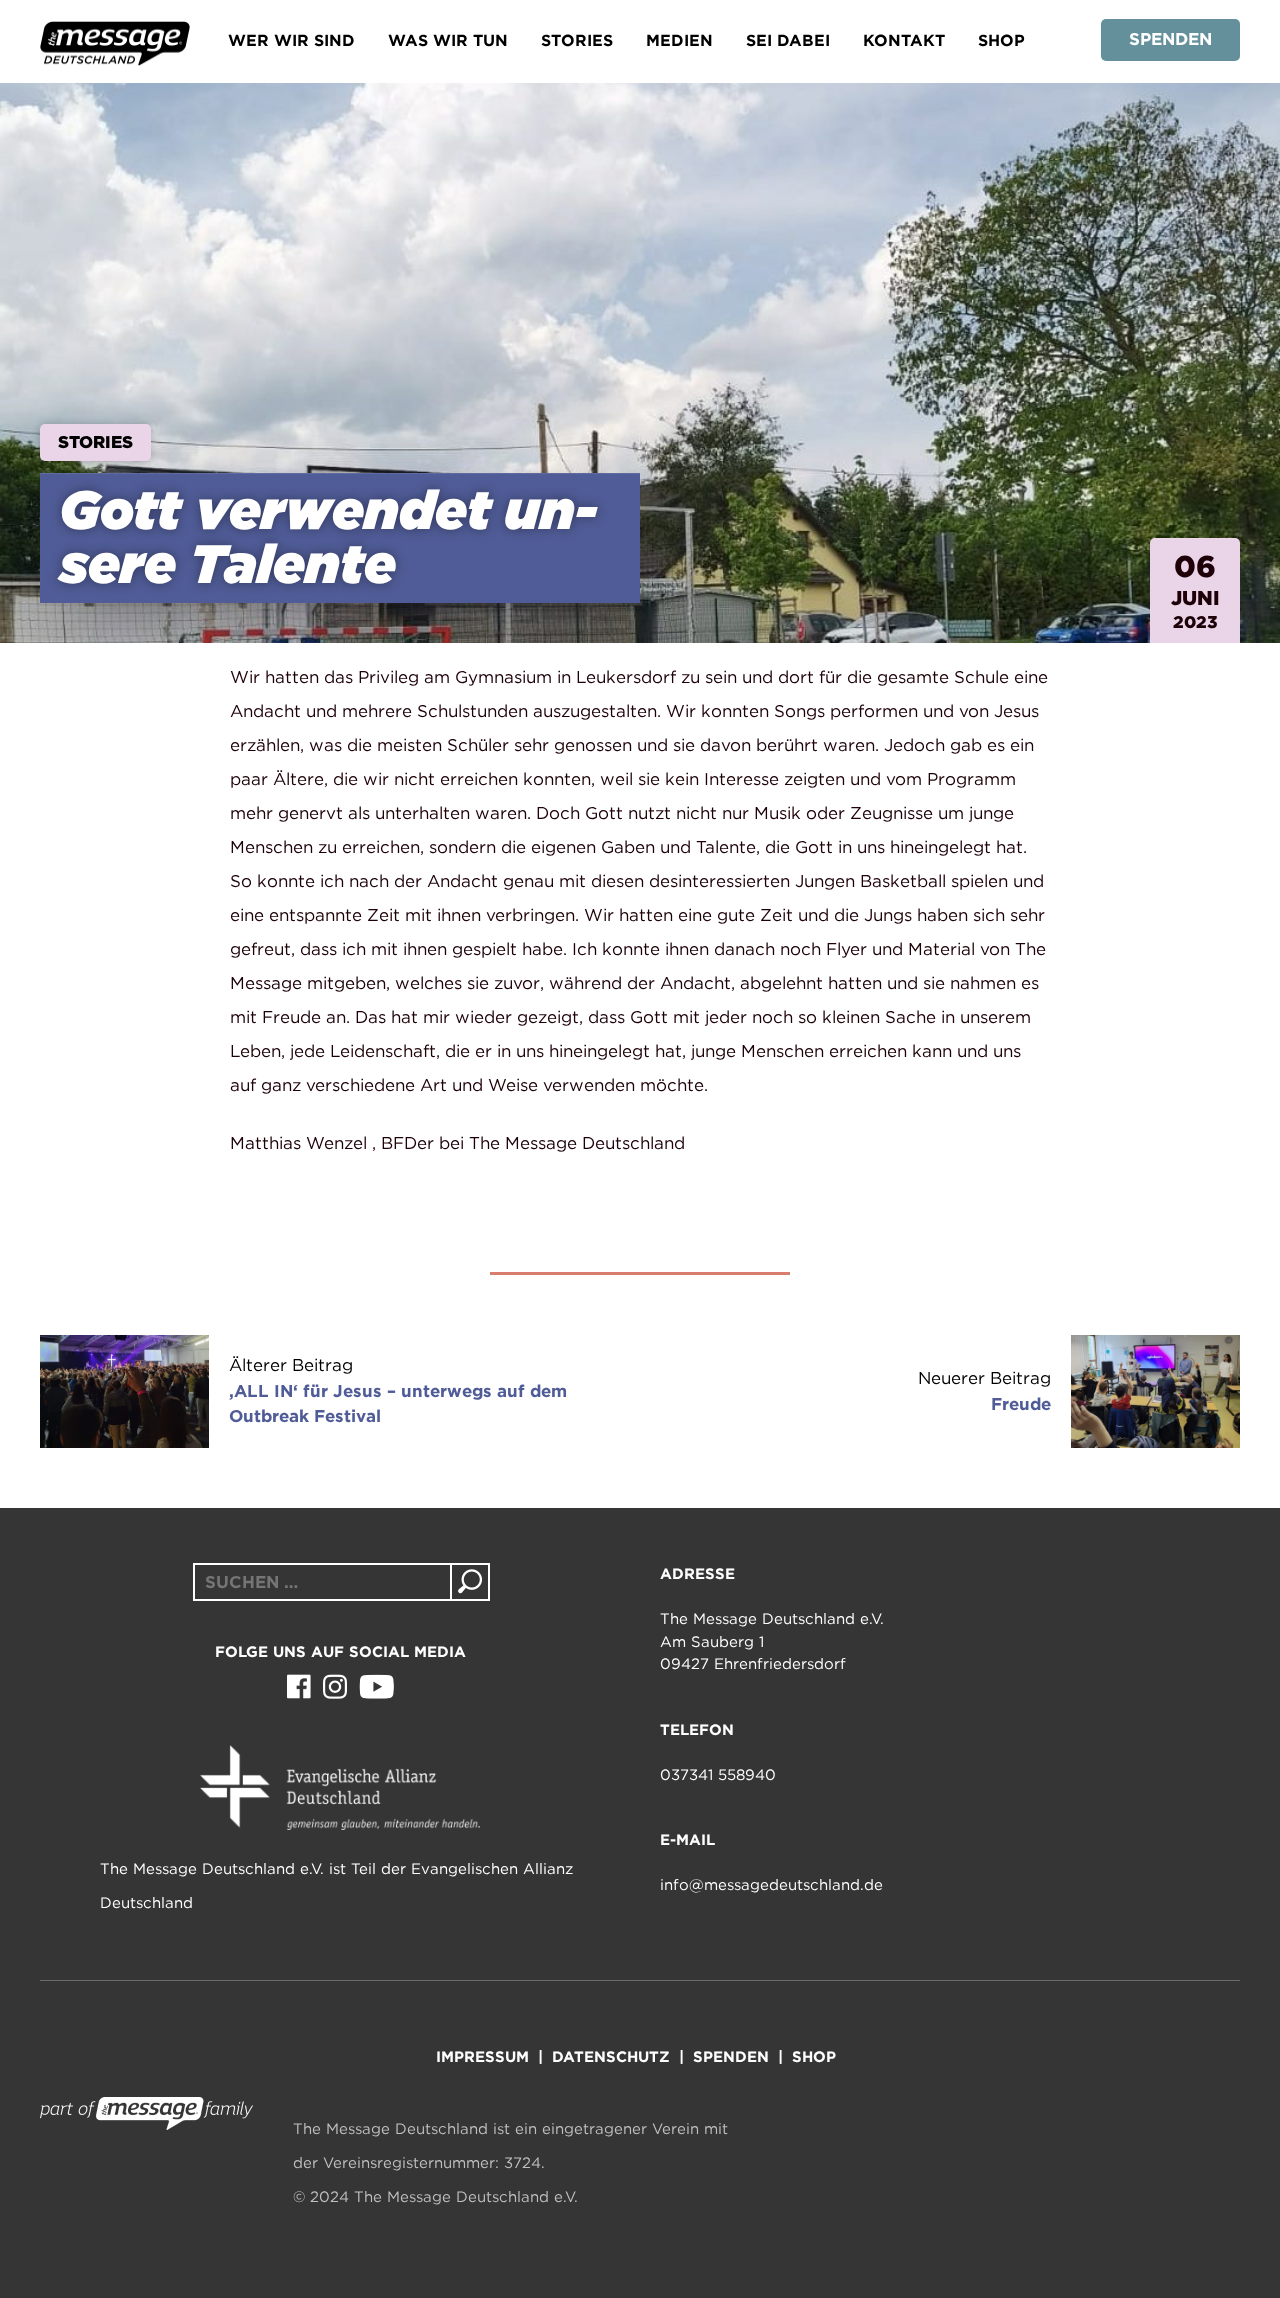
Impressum (482, 2057)
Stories (577, 40)
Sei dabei (788, 40)
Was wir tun (448, 40)
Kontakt (904, 40)
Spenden (1170, 39)
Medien (679, 40)
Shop (1001, 40)
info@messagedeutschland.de (771, 1885)
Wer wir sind (291, 40)
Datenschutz (611, 2057)
